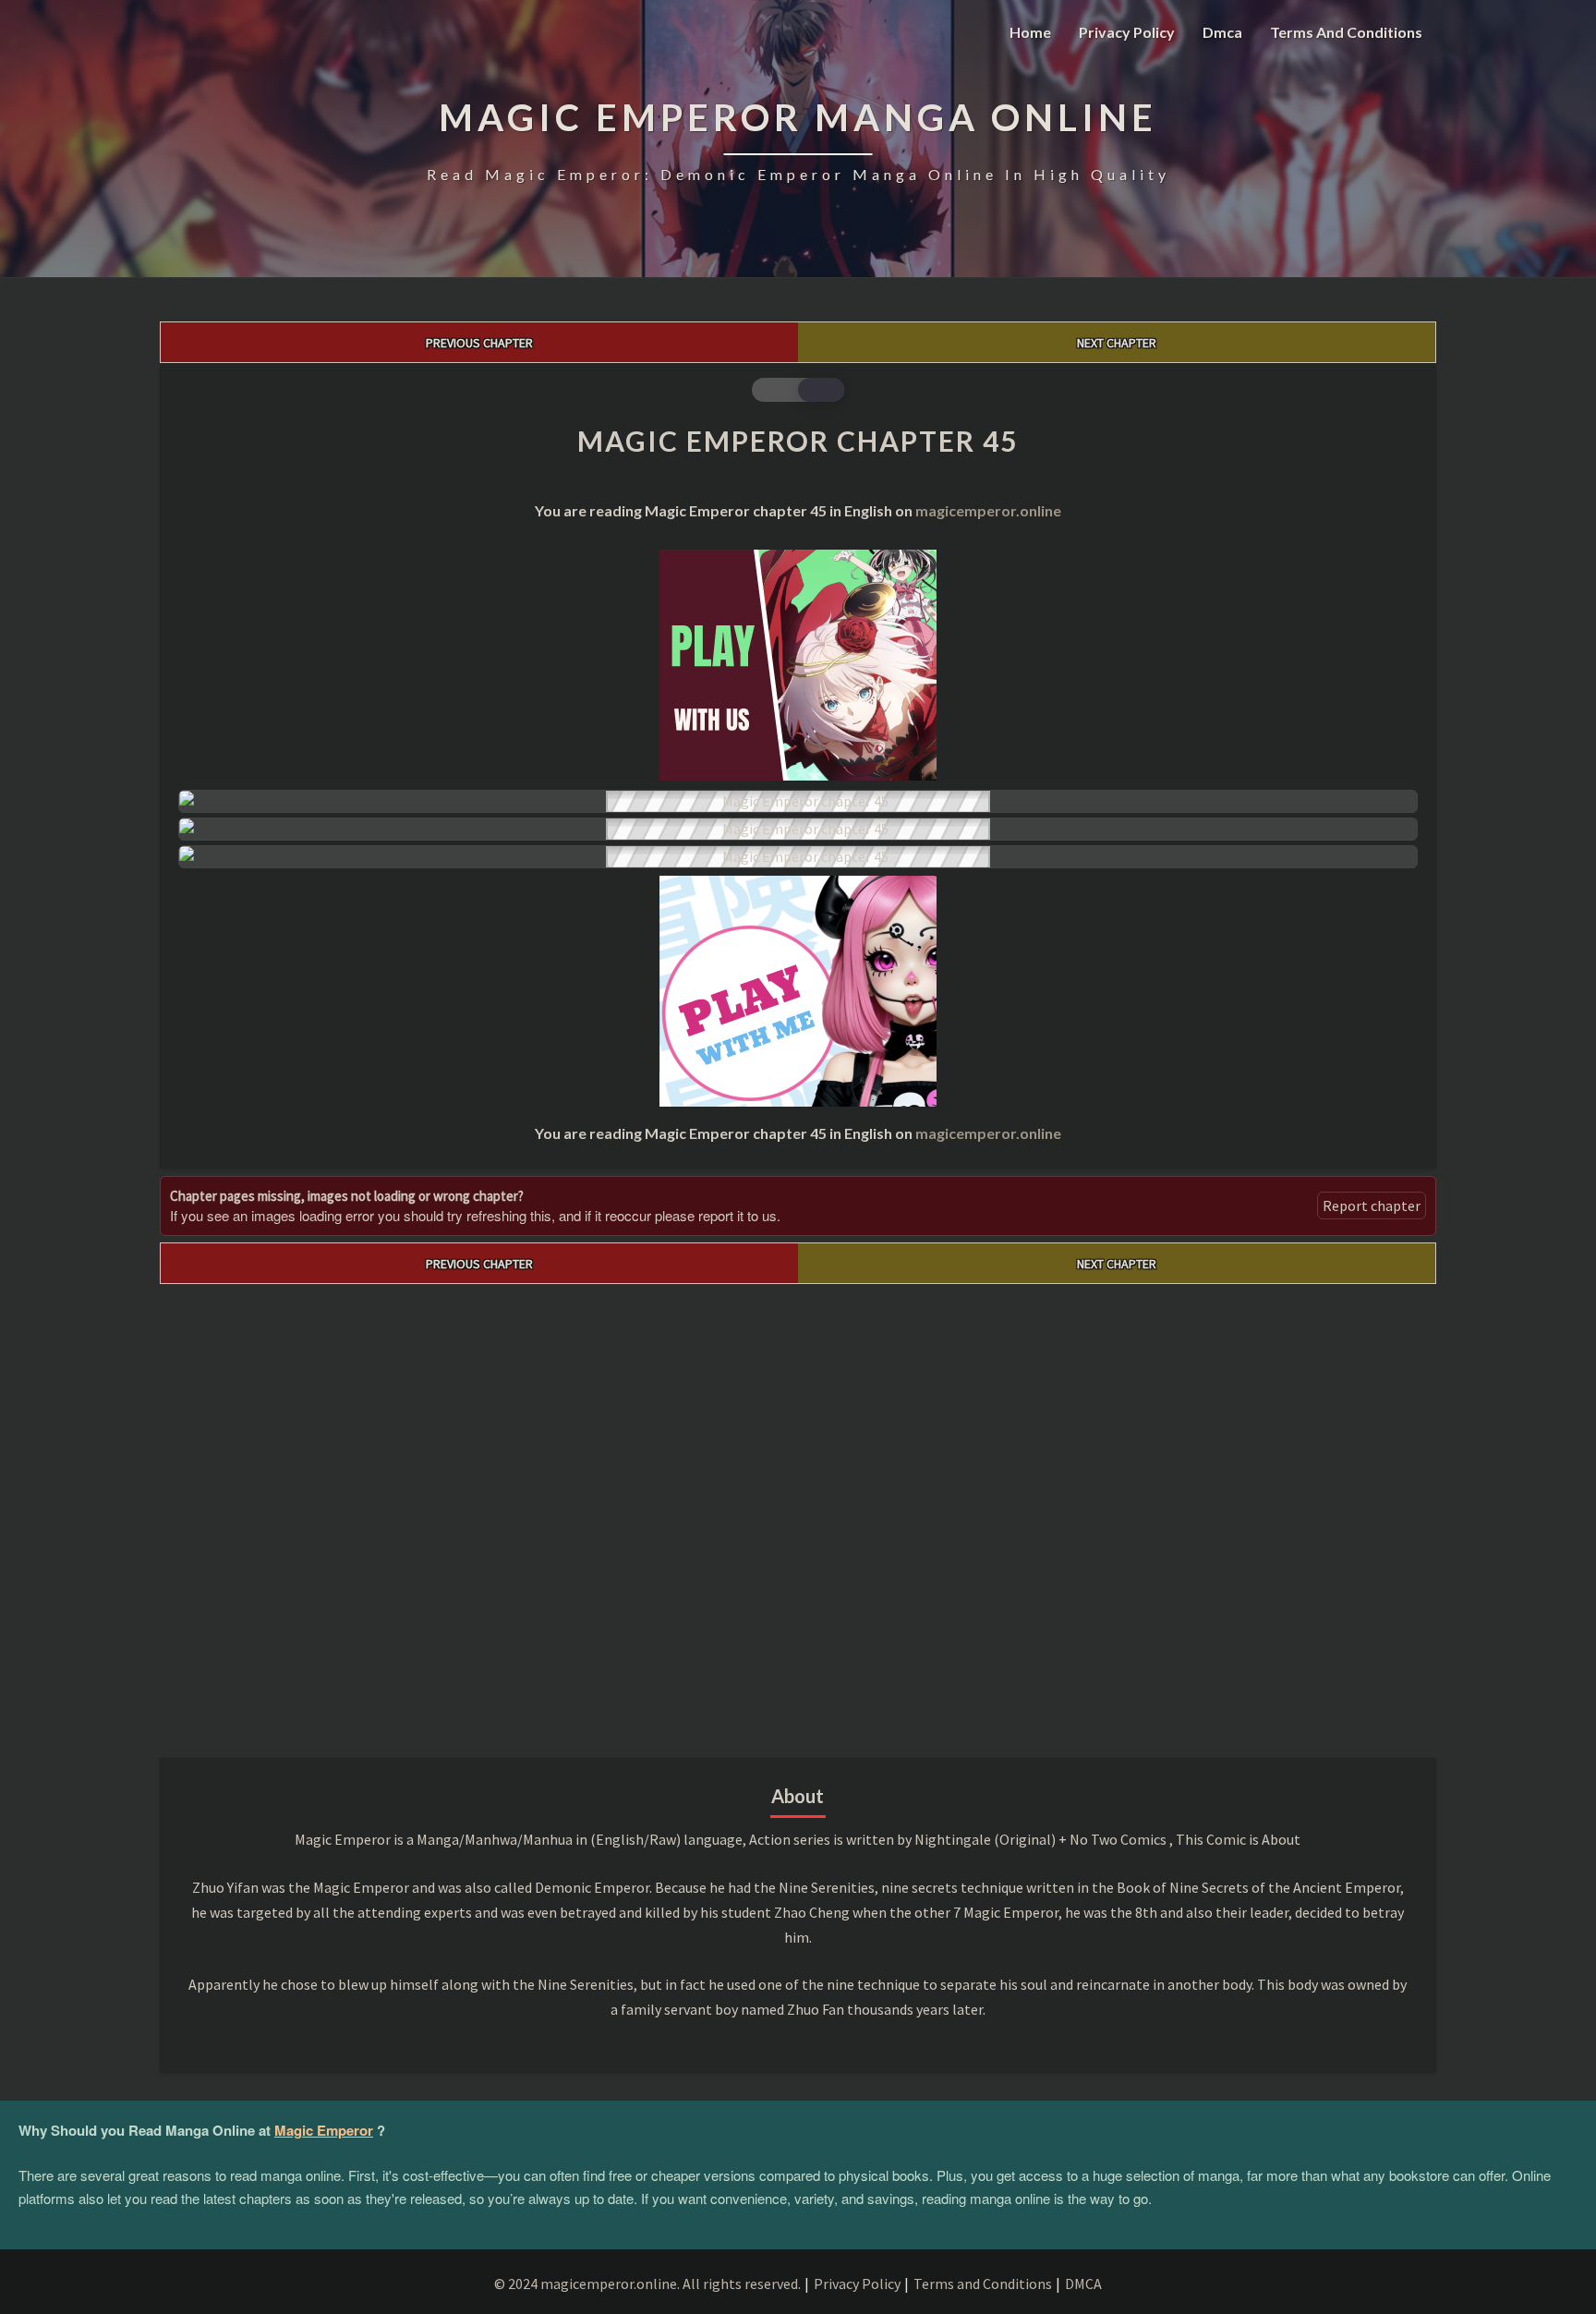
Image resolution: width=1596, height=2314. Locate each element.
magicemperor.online (988, 510)
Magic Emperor (324, 2130)
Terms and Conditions (1346, 32)
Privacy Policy (1127, 32)
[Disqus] (798, 1515)
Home (1030, 32)
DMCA (1083, 2284)
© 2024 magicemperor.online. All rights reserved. (647, 2284)
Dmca (1222, 32)
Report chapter (1372, 1205)
